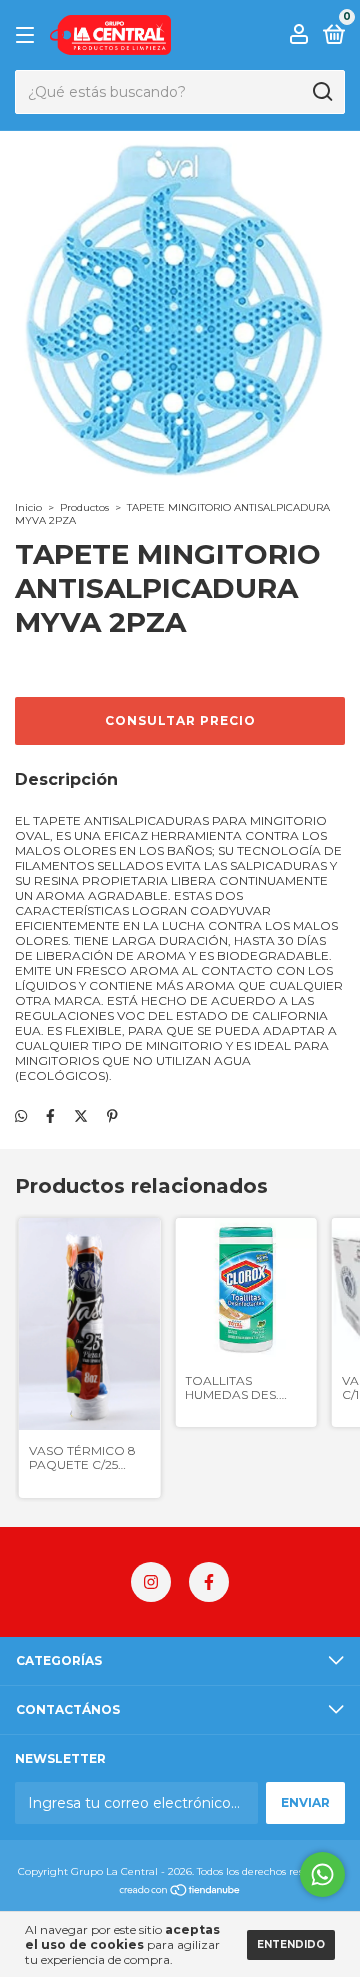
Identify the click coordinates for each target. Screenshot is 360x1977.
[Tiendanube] (180, 1892)
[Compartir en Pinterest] (112, 1116)
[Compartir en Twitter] (81, 1116)
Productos (84, 507)
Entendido (291, 1944)
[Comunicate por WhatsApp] (322, 1874)
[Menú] (28, 35)
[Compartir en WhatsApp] (21, 1116)
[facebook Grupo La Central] (209, 1582)
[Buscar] (321, 92)
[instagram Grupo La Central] (151, 1582)
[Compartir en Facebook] (50, 1116)
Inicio (28, 507)
